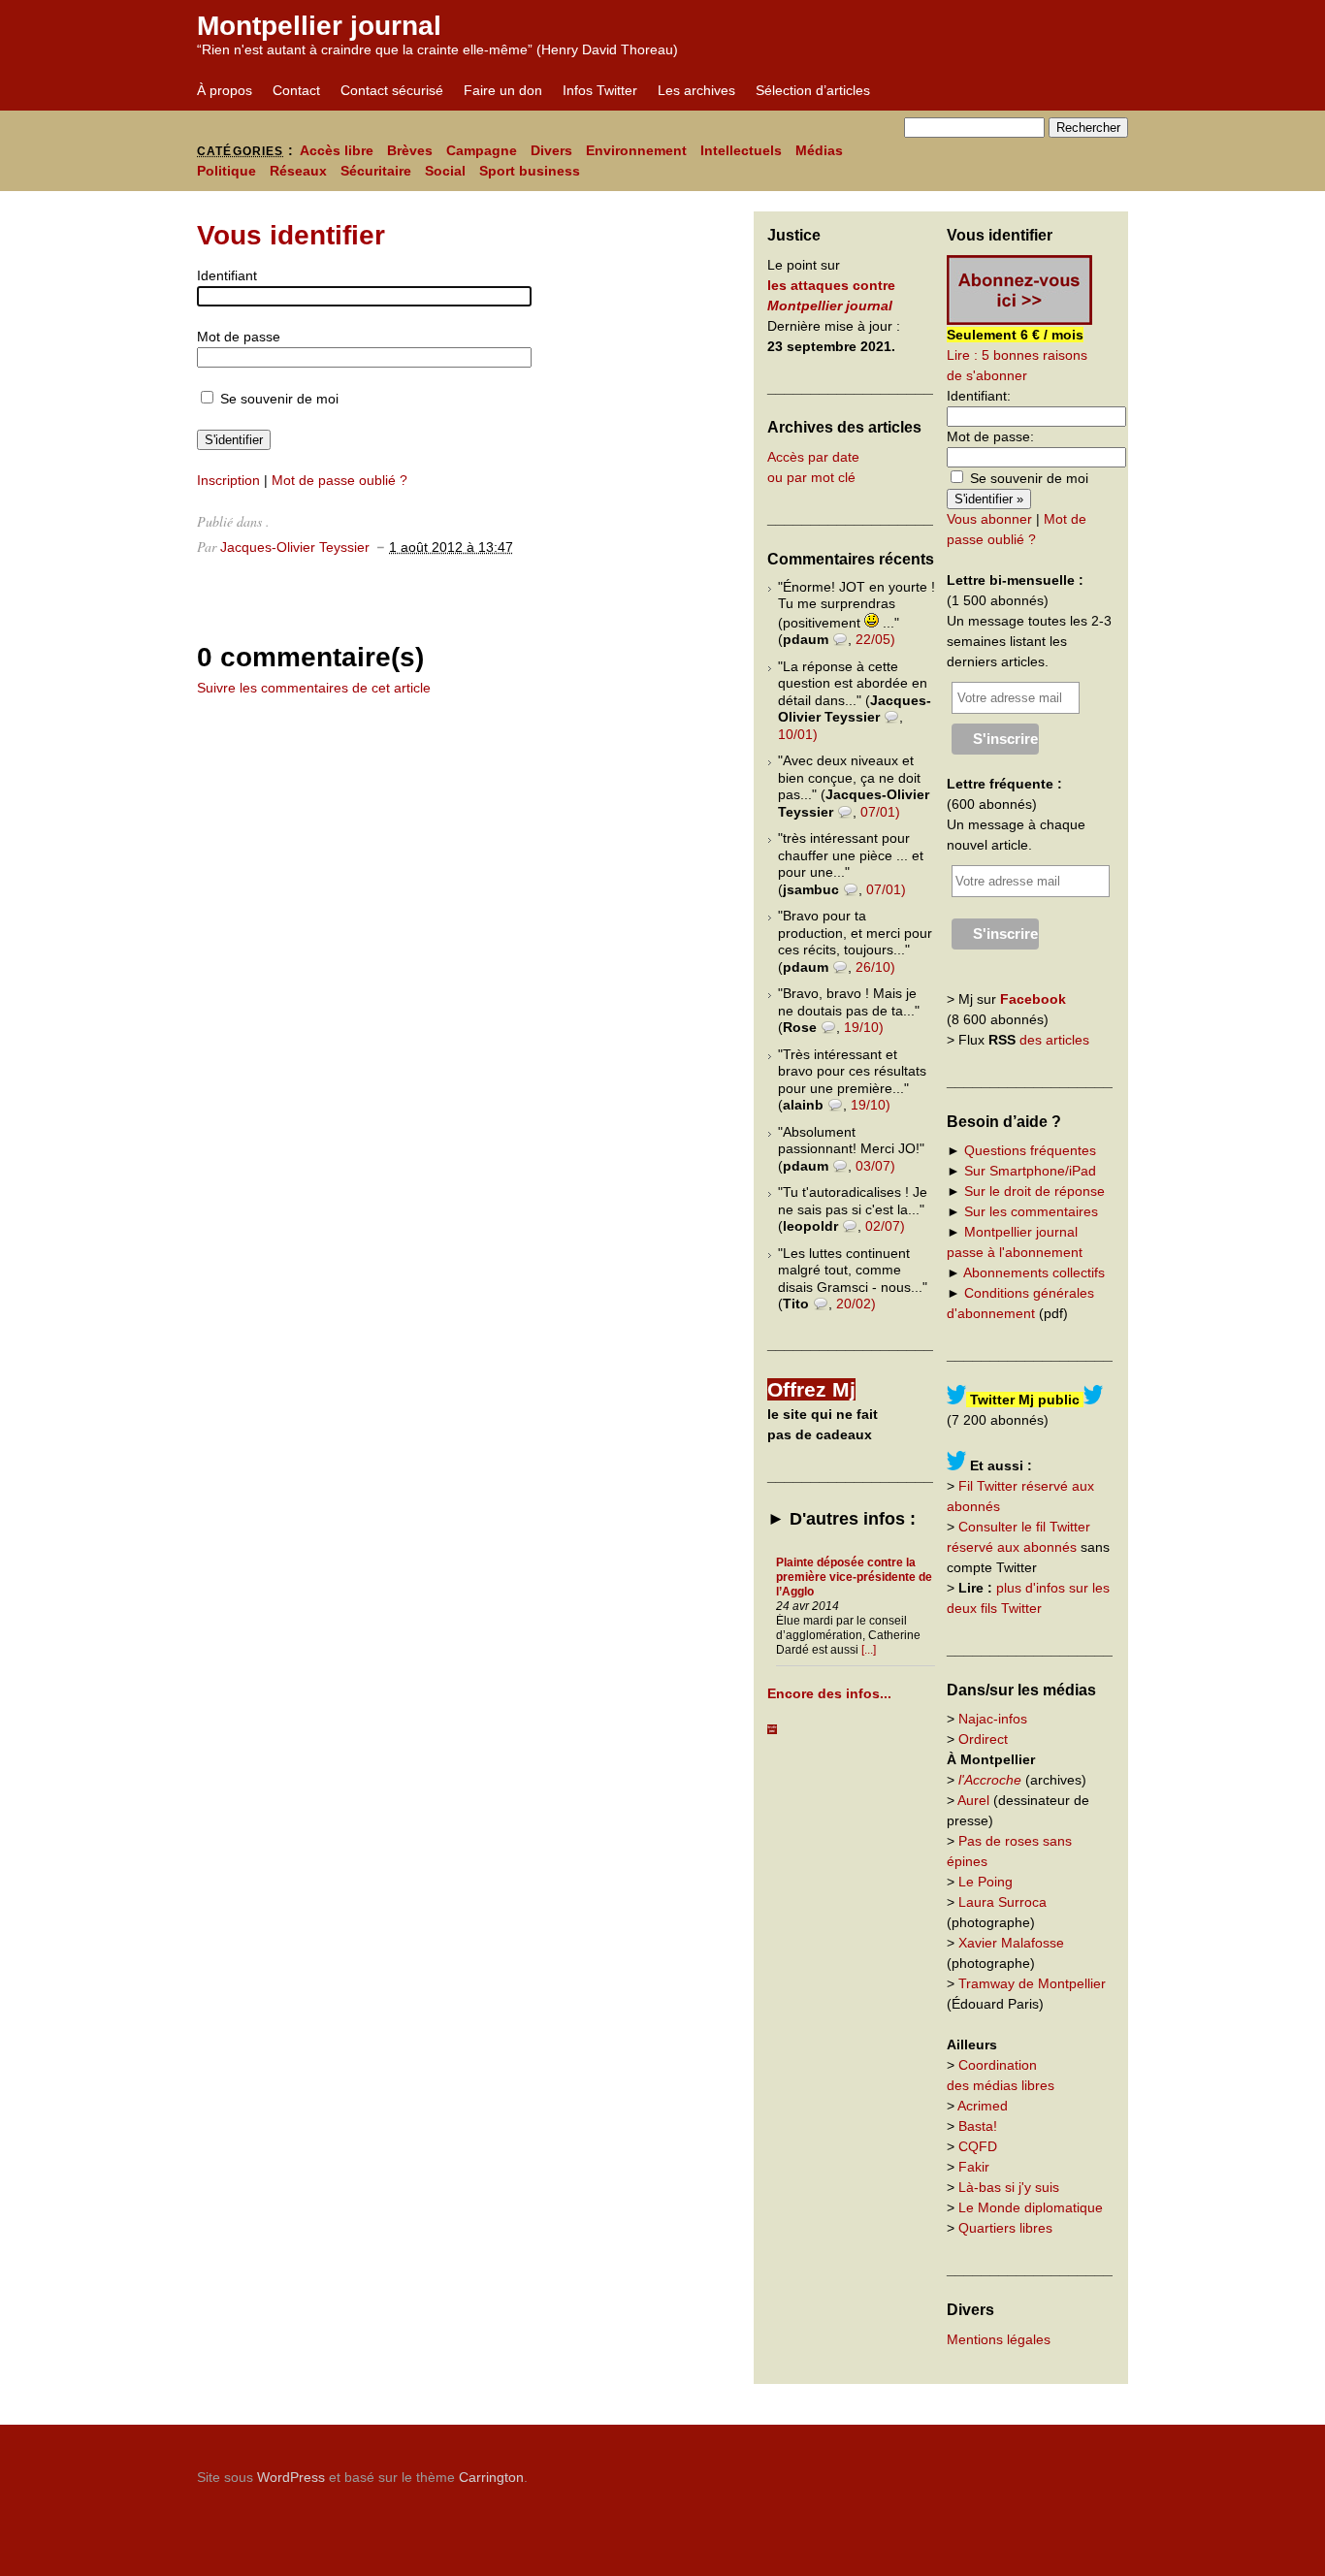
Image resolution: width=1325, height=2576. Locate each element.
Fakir (974, 2167)
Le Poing (986, 1882)
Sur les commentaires (1031, 1211)
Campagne (482, 150)
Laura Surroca (1002, 1902)
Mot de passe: (990, 436)
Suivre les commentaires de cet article (314, 688)
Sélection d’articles (813, 90)
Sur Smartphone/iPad (1030, 1171)
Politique (226, 171)
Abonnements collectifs (1034, 1272)
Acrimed (983, 2106)
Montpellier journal (319, 26)
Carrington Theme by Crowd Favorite (1007, 2470)
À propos (225, 90)
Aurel (973, 1800)
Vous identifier (291, 235)
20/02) (856, 1304)
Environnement (636, 150)
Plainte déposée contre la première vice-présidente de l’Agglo (854, 1577)
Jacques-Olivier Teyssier (295, 547)
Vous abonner (989, 519)
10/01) (798, 734)
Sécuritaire (376, 171)
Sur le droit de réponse (1034, 1191)
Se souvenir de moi (277, 399)
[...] (869, 1650)
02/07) (885, 1226)
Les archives (696, 90)
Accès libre (337, 150)
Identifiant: (979, 396)
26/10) (875, 967)
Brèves (410, 150)
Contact (296, 90)
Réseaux (298, 171)
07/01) (880, 812)
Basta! (978, 2126)
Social (445, 171)
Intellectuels (741, 150)
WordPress (291, 2477)
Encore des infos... (829, 1693)
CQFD (978, 2146)
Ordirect (983, 1739)
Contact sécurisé (392, 90)
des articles (1054, 1040)
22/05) (875, 639)
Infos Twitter (600, 90)
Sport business (530, 171)
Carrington (491, 2477)
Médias (819, 150)
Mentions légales (999, 2339)
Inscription (228, 480)
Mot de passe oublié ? (339, 480)
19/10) (864, 1027)
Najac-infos (993, 1719)
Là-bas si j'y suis (1009, 2187)
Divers (551, 150)
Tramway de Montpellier (1032, 1983)
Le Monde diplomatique (1031, 2207)
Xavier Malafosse (1011, 1943)
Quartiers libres (1005, 2228)
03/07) (875, 1166)
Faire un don (503, 90)
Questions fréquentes (1030, 1150)
